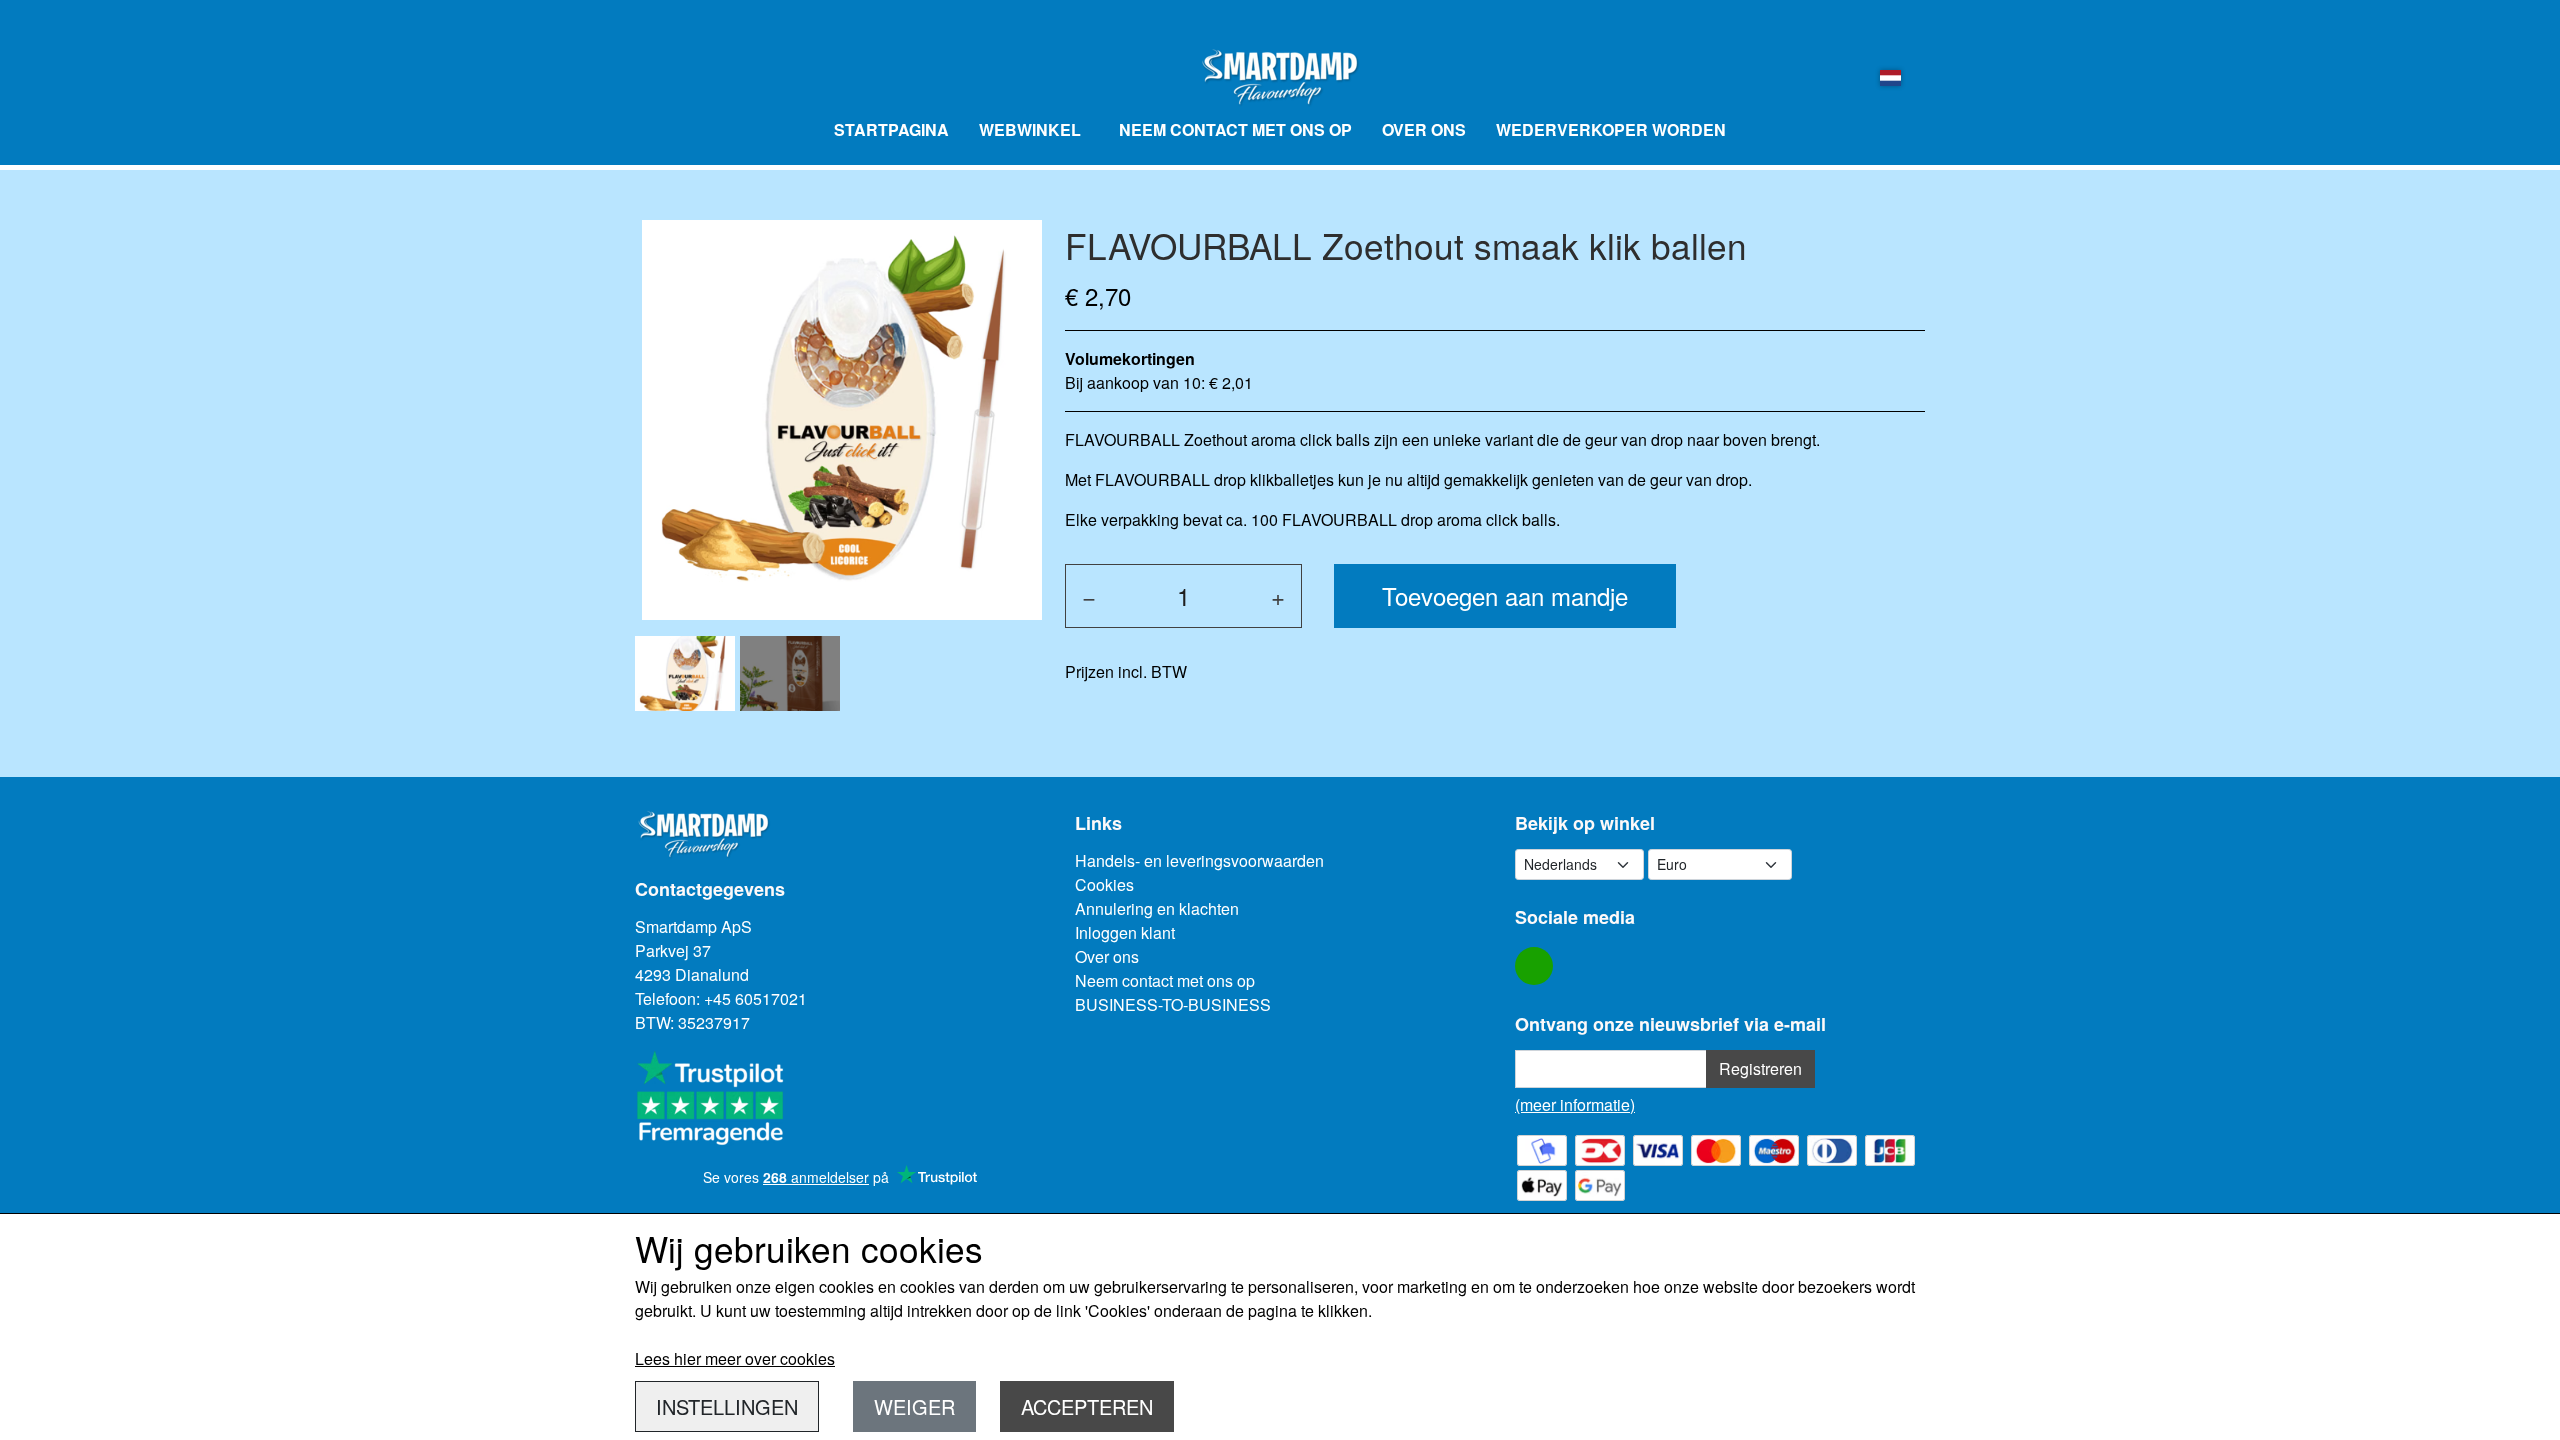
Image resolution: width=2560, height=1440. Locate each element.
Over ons (1424, 129)
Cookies (1104, 884)
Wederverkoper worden (1611, 129)
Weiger (914, 1406)
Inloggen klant (1125, 932)
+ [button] (1278, 595)
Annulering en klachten (1157, 908)
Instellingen (727, 1406)
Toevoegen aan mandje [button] (1505, 595)
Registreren (1760, 1068)
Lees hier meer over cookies (735, 1358)
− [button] (1089, 595)
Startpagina (891, 129)
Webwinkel (1030, 129)
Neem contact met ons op (1235, 129)
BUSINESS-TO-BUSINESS (1173, 1004)
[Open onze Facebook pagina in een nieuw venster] (1534, 966)
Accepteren (1087, 1406)
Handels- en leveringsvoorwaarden (1199, 860)
